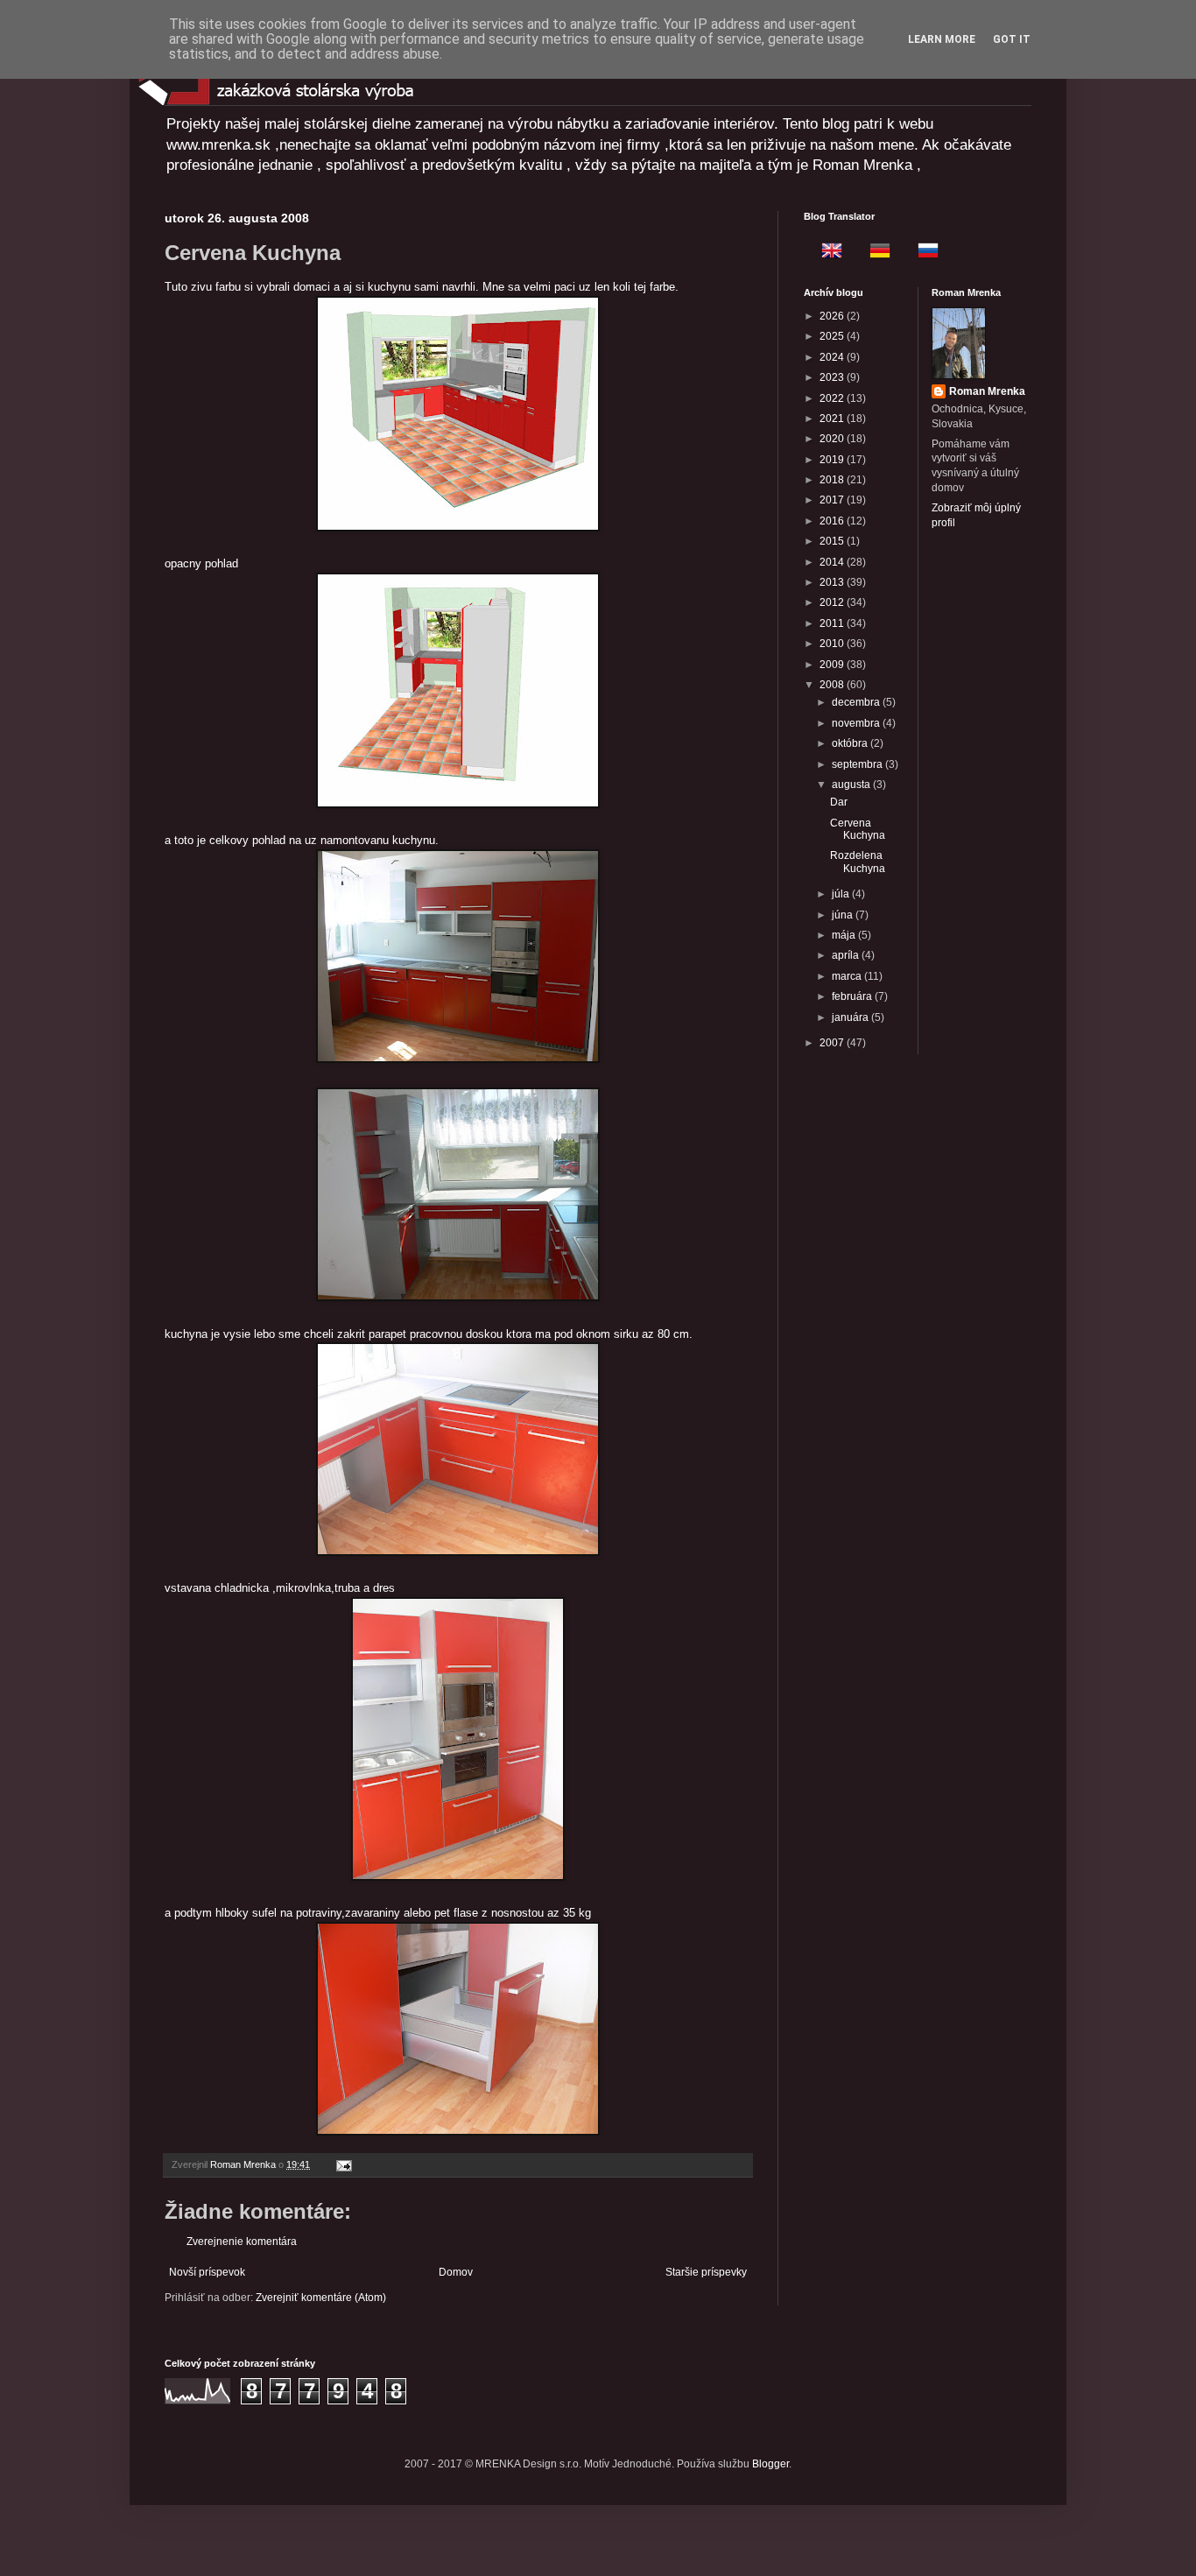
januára (851, 1017)
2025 (833, 336)
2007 (833, 1043)
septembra (858, 764)
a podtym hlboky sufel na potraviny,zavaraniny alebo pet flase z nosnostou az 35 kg (378, 1913)
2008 (833, 685)
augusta (852, 785)
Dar (839, 802)
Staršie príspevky (706, 2272)
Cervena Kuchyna (858, 829)
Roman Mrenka (987, 391)
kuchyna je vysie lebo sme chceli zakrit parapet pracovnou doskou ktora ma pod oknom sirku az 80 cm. (429, 1334)
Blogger (770, 2464)
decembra (857, 702)
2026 (833, 316)
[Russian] (923, 253)
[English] (827, 253)
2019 (833, 460)
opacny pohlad (201, 563)
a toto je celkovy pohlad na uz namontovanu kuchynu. (302, 840)
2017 (833, 500)
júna (844, 915)
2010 (833, 644)
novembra (857, 723)
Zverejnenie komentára (242, 2242)
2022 (833, 398)
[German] (875, 253)
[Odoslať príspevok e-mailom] (343, 2164)
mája (845, 935)
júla (842, 894)
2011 (833, 623)
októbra (851, 743)
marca (848, 976)
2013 (833, 582)
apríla (847, 955)
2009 (833, 665)
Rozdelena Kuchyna (858, 862)
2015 (833, 541)
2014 (833, 562)
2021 (833, 419)
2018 (833, 480)
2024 (833, 357)
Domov (456, 2272)
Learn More (942, 39)
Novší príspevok (207, 2272)
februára (853, 996)
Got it (1012, 39)
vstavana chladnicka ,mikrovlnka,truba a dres (280, 1588)
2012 (833, 602)
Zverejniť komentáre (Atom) (321, 2298)
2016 (833, 521)
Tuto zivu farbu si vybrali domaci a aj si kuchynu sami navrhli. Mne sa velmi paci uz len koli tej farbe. (422, 287)
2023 (833, 377)
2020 (833, 439)
